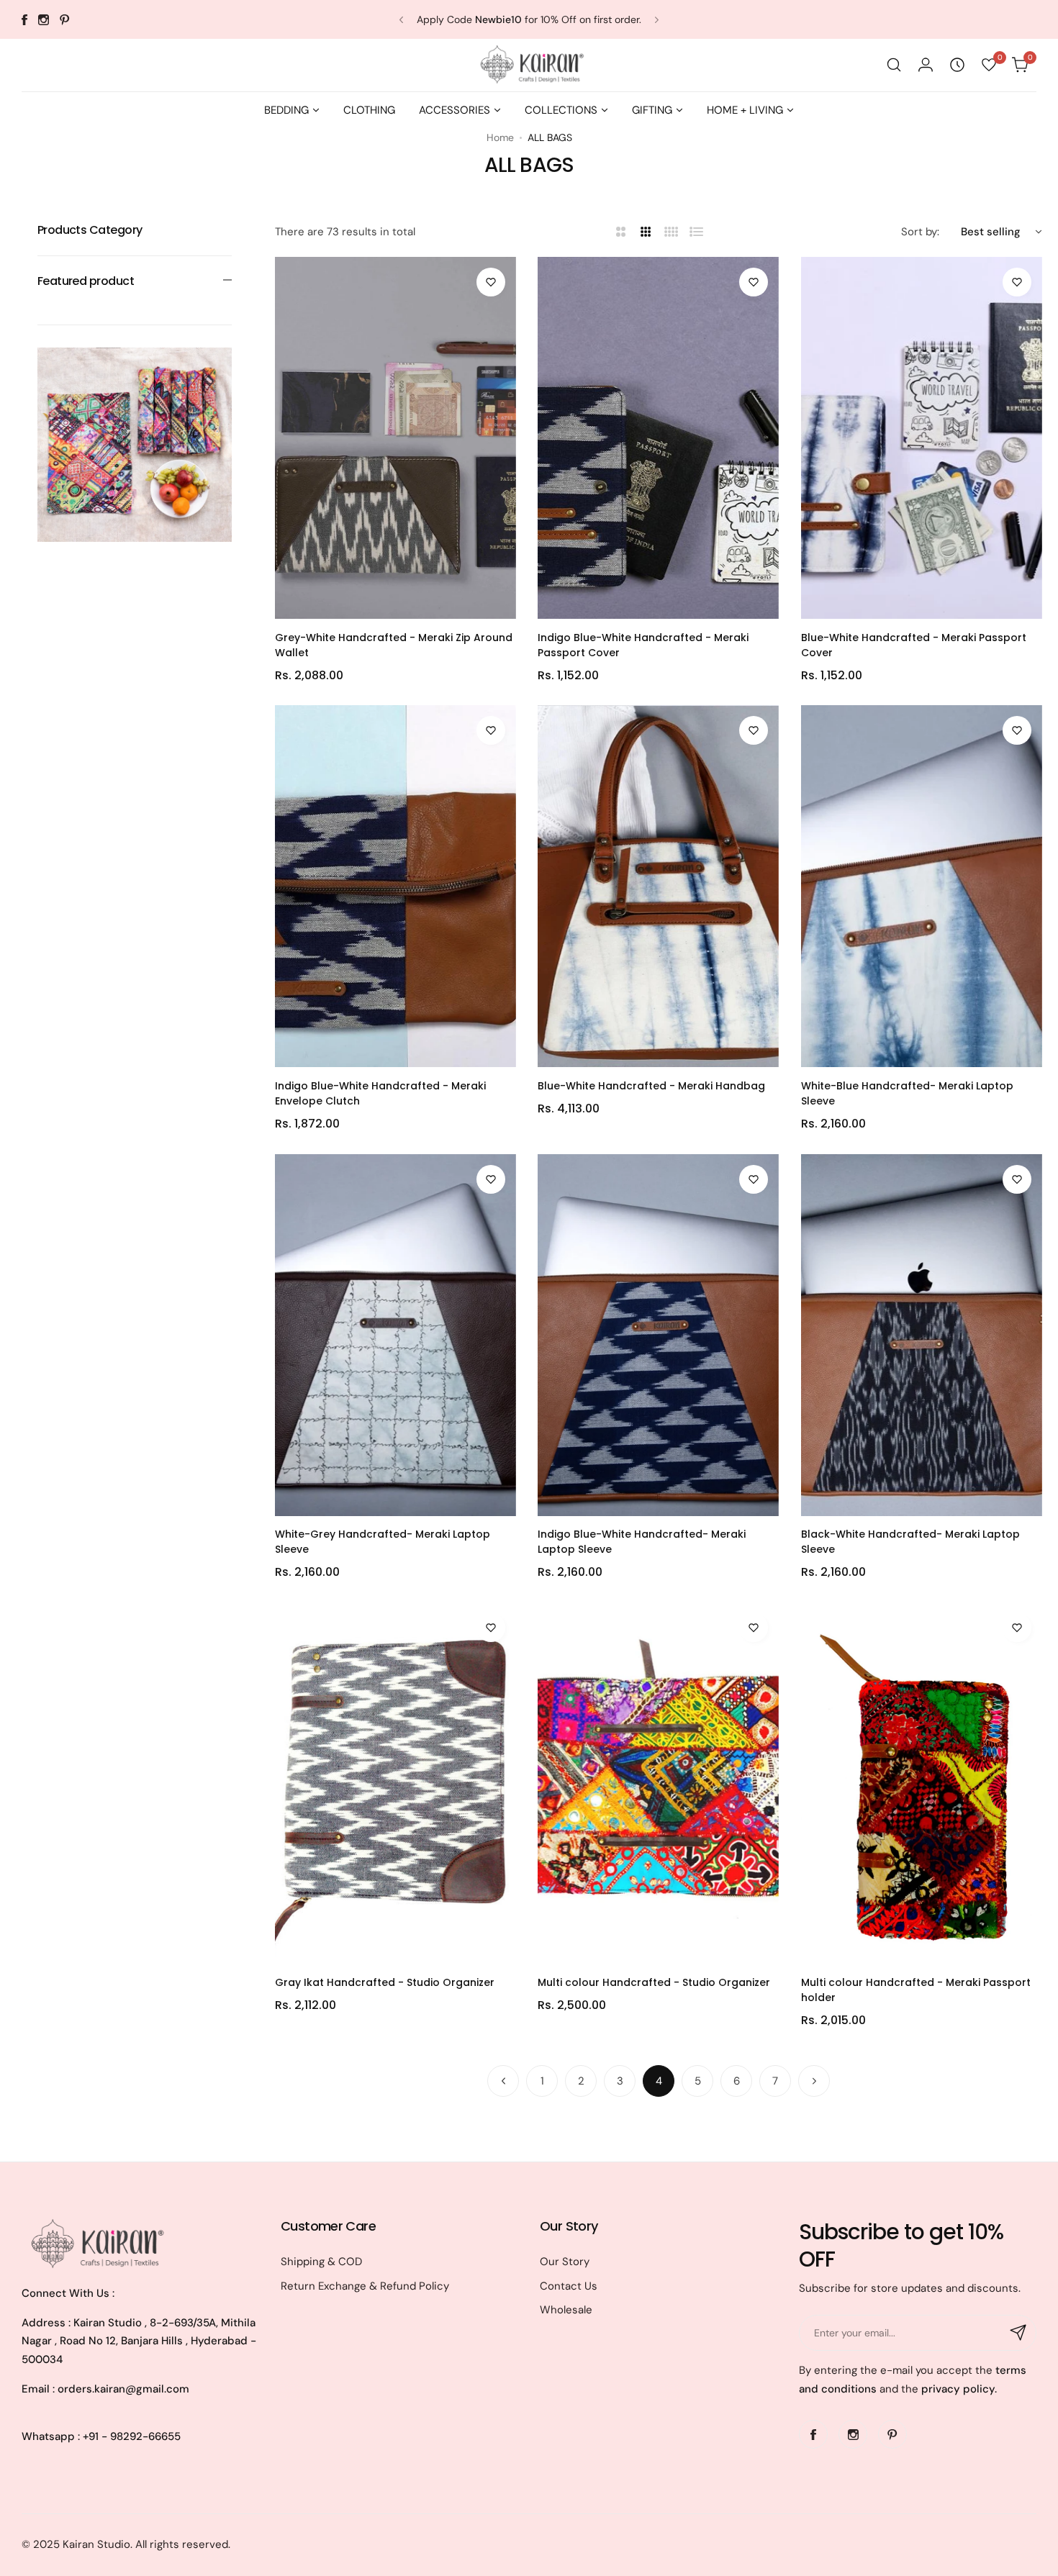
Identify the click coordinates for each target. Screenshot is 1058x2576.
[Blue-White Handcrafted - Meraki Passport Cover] (922, 438)
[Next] (814, 2081)
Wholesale (566, 2310)
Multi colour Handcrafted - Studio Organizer (654, 1982)
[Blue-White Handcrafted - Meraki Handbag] (658, 886)
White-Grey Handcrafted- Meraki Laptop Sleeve (383, 1542)
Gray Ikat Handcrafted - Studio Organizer (385, 1982)
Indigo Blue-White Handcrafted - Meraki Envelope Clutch (380, 1093)
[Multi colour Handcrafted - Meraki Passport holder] (922, 1783)
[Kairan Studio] (529, 65)
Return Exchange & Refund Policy (365, 2286)
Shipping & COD (321, 2262)
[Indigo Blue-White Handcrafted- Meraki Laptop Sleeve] (658, 1335)
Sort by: (920, 232)
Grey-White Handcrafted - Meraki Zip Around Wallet (394, 644)
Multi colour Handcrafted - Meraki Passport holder (916, 1990)
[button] (401, 20)
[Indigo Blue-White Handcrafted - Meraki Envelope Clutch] (395, 886)
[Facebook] (24, 20)
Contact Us (569, 2286)
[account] (926, 65)
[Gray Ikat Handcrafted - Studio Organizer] (395, 1783)
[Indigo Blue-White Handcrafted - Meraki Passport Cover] (658, 438)
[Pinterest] (65, 20)
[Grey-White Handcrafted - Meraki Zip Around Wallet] (395, 438)
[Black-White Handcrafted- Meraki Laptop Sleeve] (922, 1335)
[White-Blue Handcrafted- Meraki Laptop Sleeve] (922, 886)
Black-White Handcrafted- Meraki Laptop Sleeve (910, 1542)
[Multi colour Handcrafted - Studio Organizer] (658, 1783)
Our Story (565, 2262)
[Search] (894, 65)
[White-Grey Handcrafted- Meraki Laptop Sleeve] (395, 1335)
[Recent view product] (957, 65)
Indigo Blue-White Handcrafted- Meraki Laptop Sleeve (642, 1542)
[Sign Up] (1018, 2333)
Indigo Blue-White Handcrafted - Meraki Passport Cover (643, 644)
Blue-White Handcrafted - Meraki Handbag (651, 1086)
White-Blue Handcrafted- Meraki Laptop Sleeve (907, 1093)
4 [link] (659, 2081)
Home (500, 137)
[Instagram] (44, 20)
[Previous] (503, 2081)
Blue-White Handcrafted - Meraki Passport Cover (914, 644)
